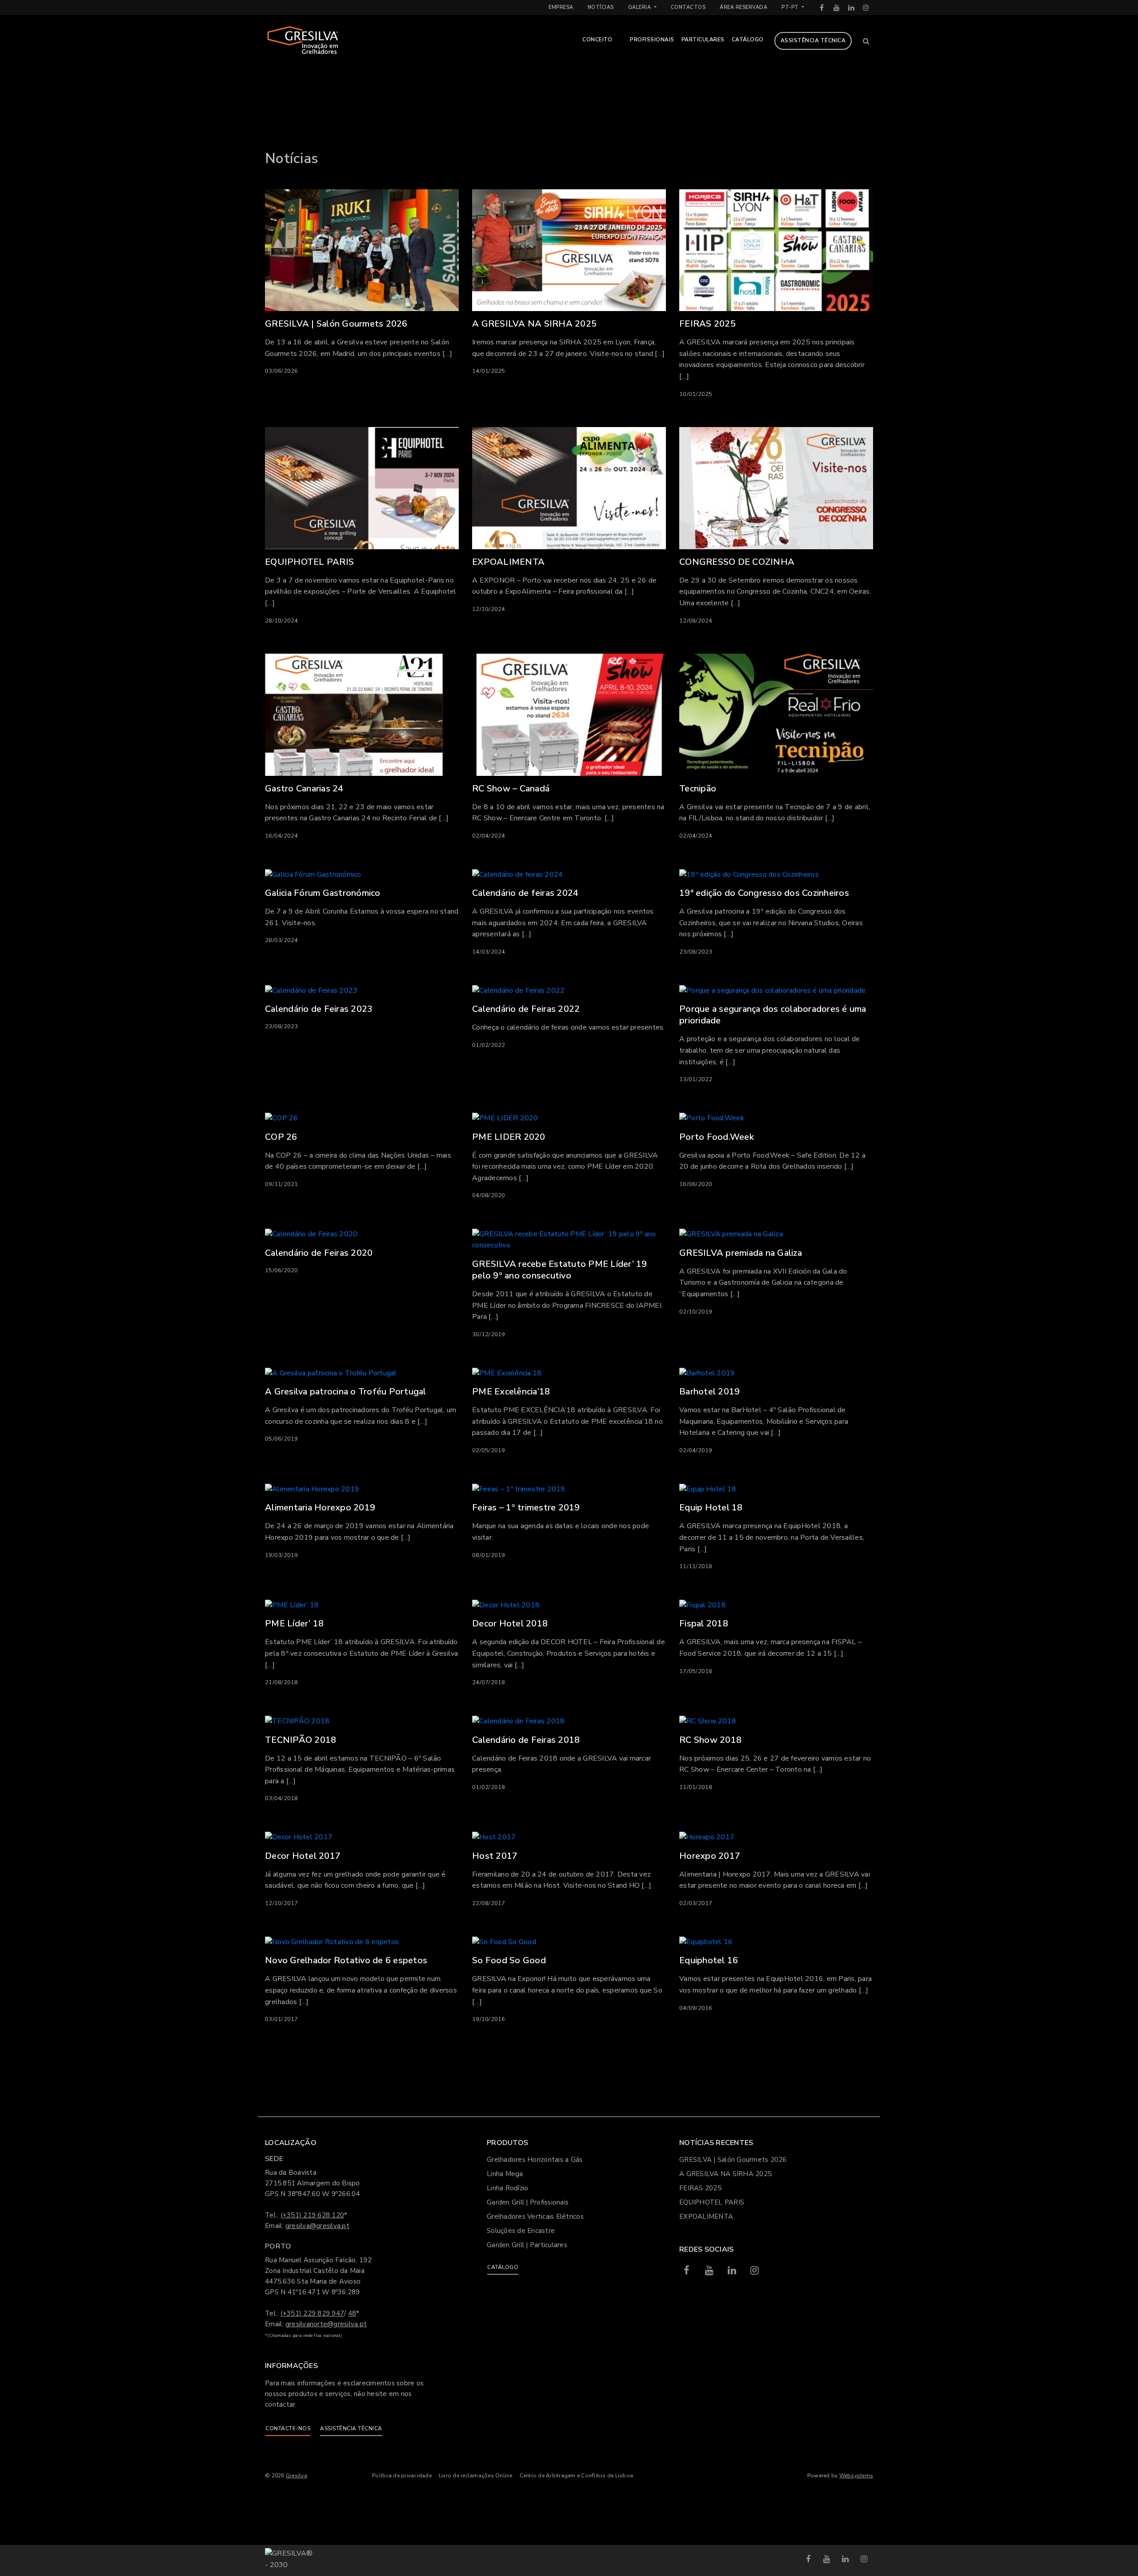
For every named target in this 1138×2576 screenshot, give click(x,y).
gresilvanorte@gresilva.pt (326, 2324)
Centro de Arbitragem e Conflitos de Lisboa (577, 2476)
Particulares (703, 40)
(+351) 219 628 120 (313, 2215)
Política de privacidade (402, 2476)
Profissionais (652, 40)
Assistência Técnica (813, 40)
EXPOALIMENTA (706, 2217)
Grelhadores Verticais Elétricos (535, 2217)
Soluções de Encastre (521, 2231)
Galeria (640, 7)
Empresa (561, 7)
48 (352, 2313)
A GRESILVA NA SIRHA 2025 (725, 2174)
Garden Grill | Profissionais (528, 2202)
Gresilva (297, 2476)
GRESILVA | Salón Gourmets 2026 (733, 2160)
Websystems (856, 2476)
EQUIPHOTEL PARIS (712, 2202)
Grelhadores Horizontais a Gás (535, 2160)
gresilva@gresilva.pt (317, 2226)
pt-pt (791, 7)
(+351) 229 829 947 (313, 2313)
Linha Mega (505, 2174)
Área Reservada (743, 7)
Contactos (688, 7)
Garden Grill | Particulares (527, 2245)
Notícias (601, 7)
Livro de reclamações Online (476, 2476)
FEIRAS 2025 (700, 2188)
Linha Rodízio (507, 2188)
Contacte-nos (288, 2428)
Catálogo (748, 40)
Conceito (597, 40)
